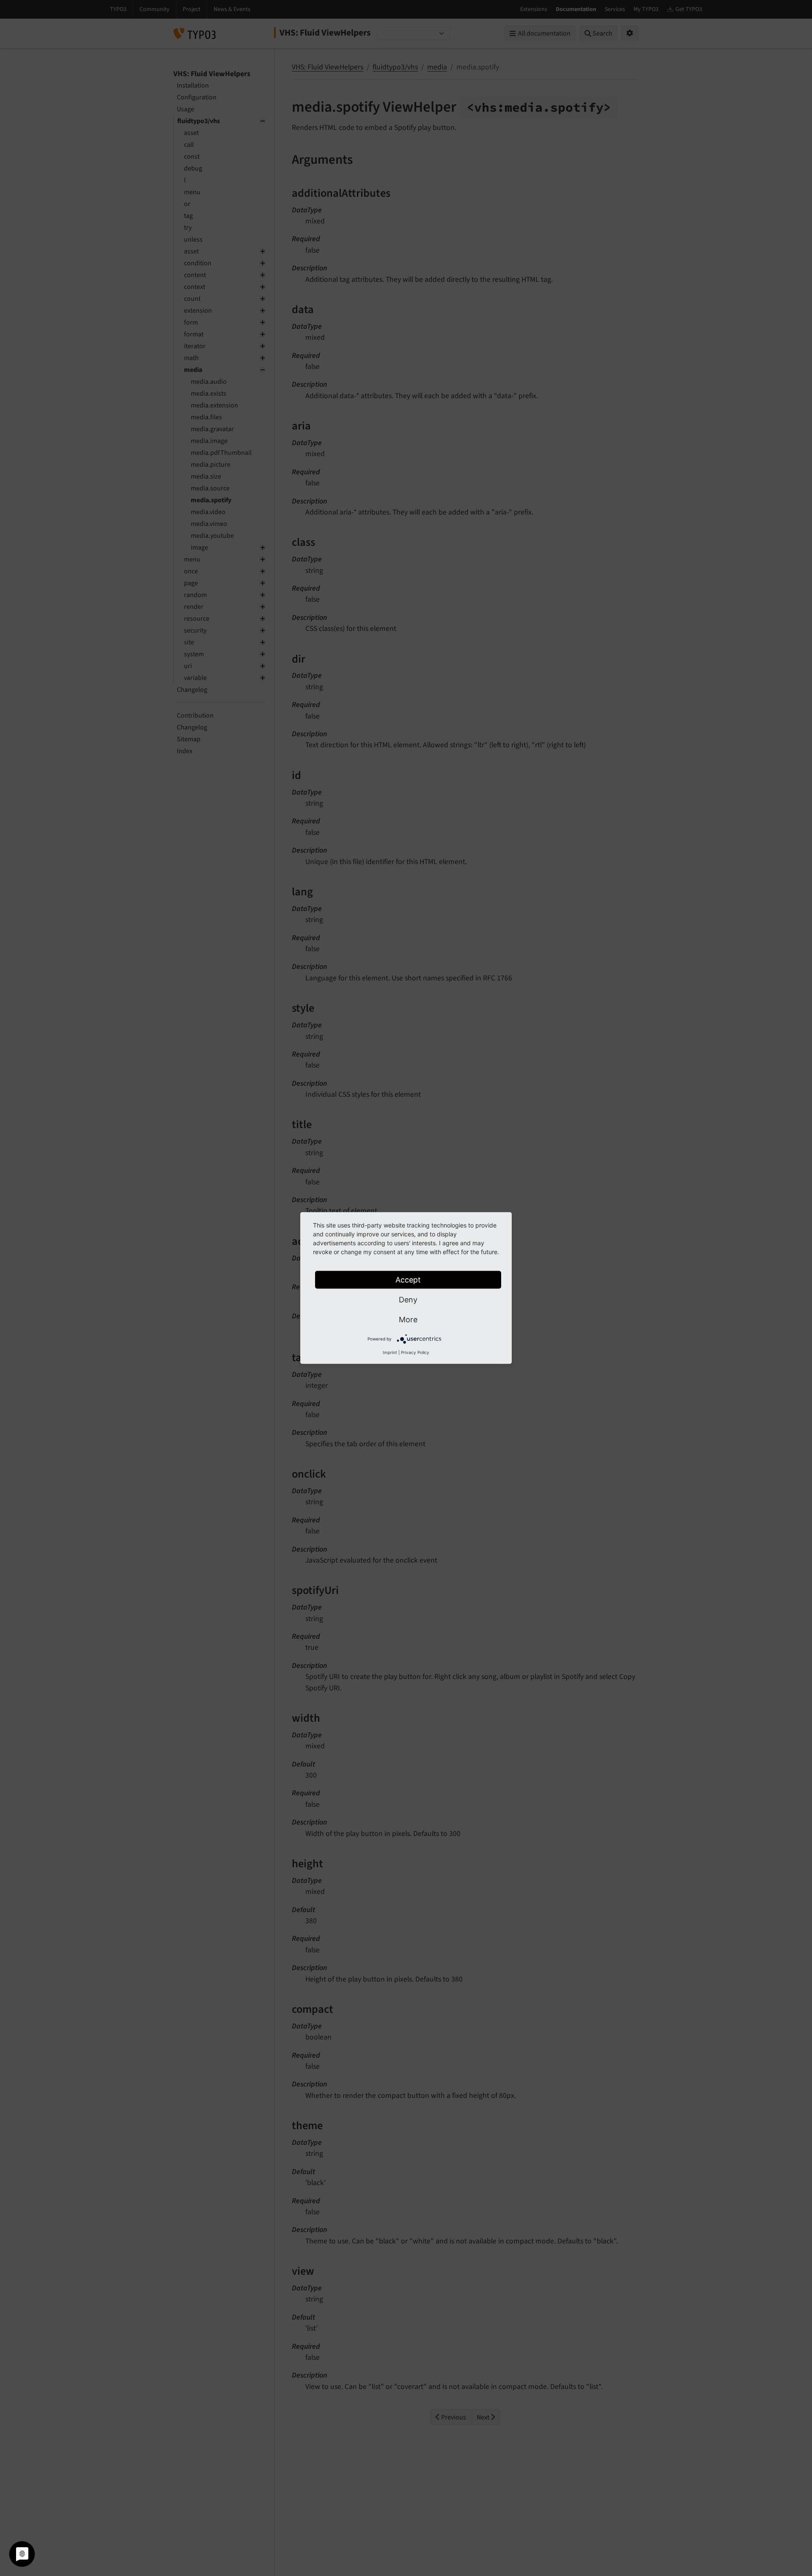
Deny (408, 1300)
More (408, 1320)
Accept (408, 1280)
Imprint (390, 1352)
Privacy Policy (415, 1352)
